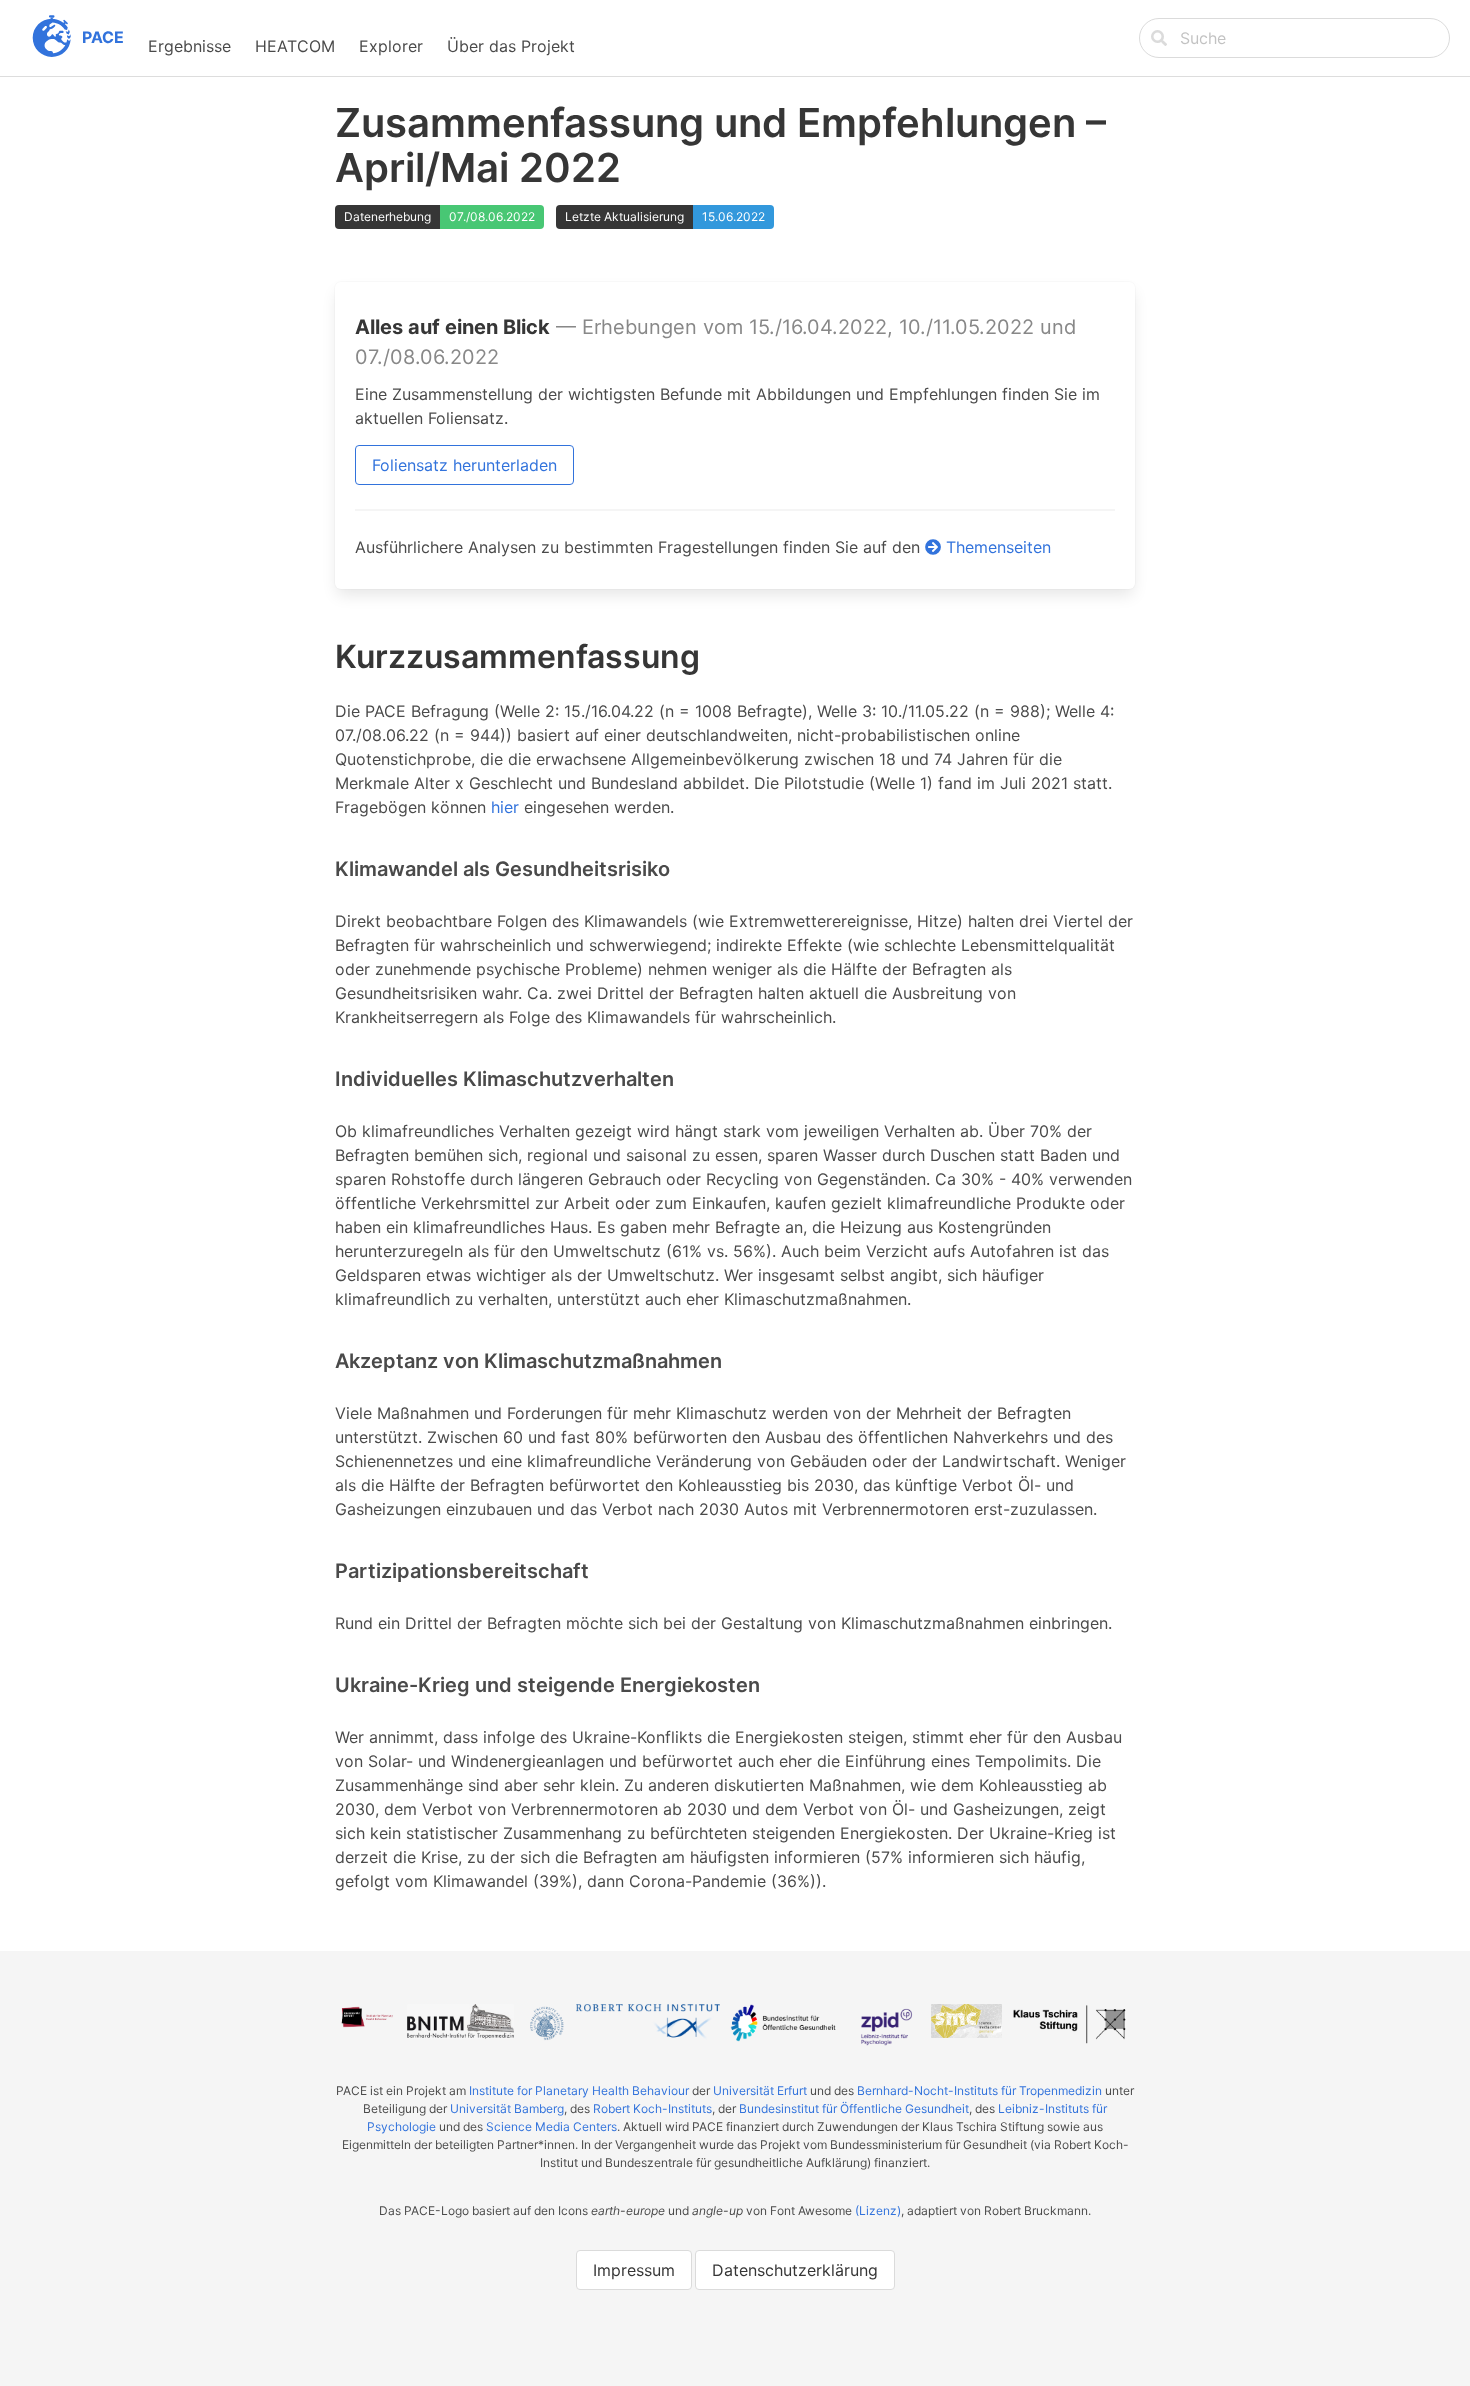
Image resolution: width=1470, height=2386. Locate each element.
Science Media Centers (551, 2126)
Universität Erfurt (760, 2090)
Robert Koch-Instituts (652, 2108)
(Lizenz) (878, 2210)
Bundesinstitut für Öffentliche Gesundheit (854, 2108)
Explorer (391, 46)
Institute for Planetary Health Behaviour (579, 2090)
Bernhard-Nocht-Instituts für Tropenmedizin (979, 2090)
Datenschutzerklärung (795, 2270)
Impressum (634, 2270)
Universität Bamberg (507, 2108)
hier (505, 807)
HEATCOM (295, 46)
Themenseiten (996, 547)
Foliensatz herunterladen (464, 465)
